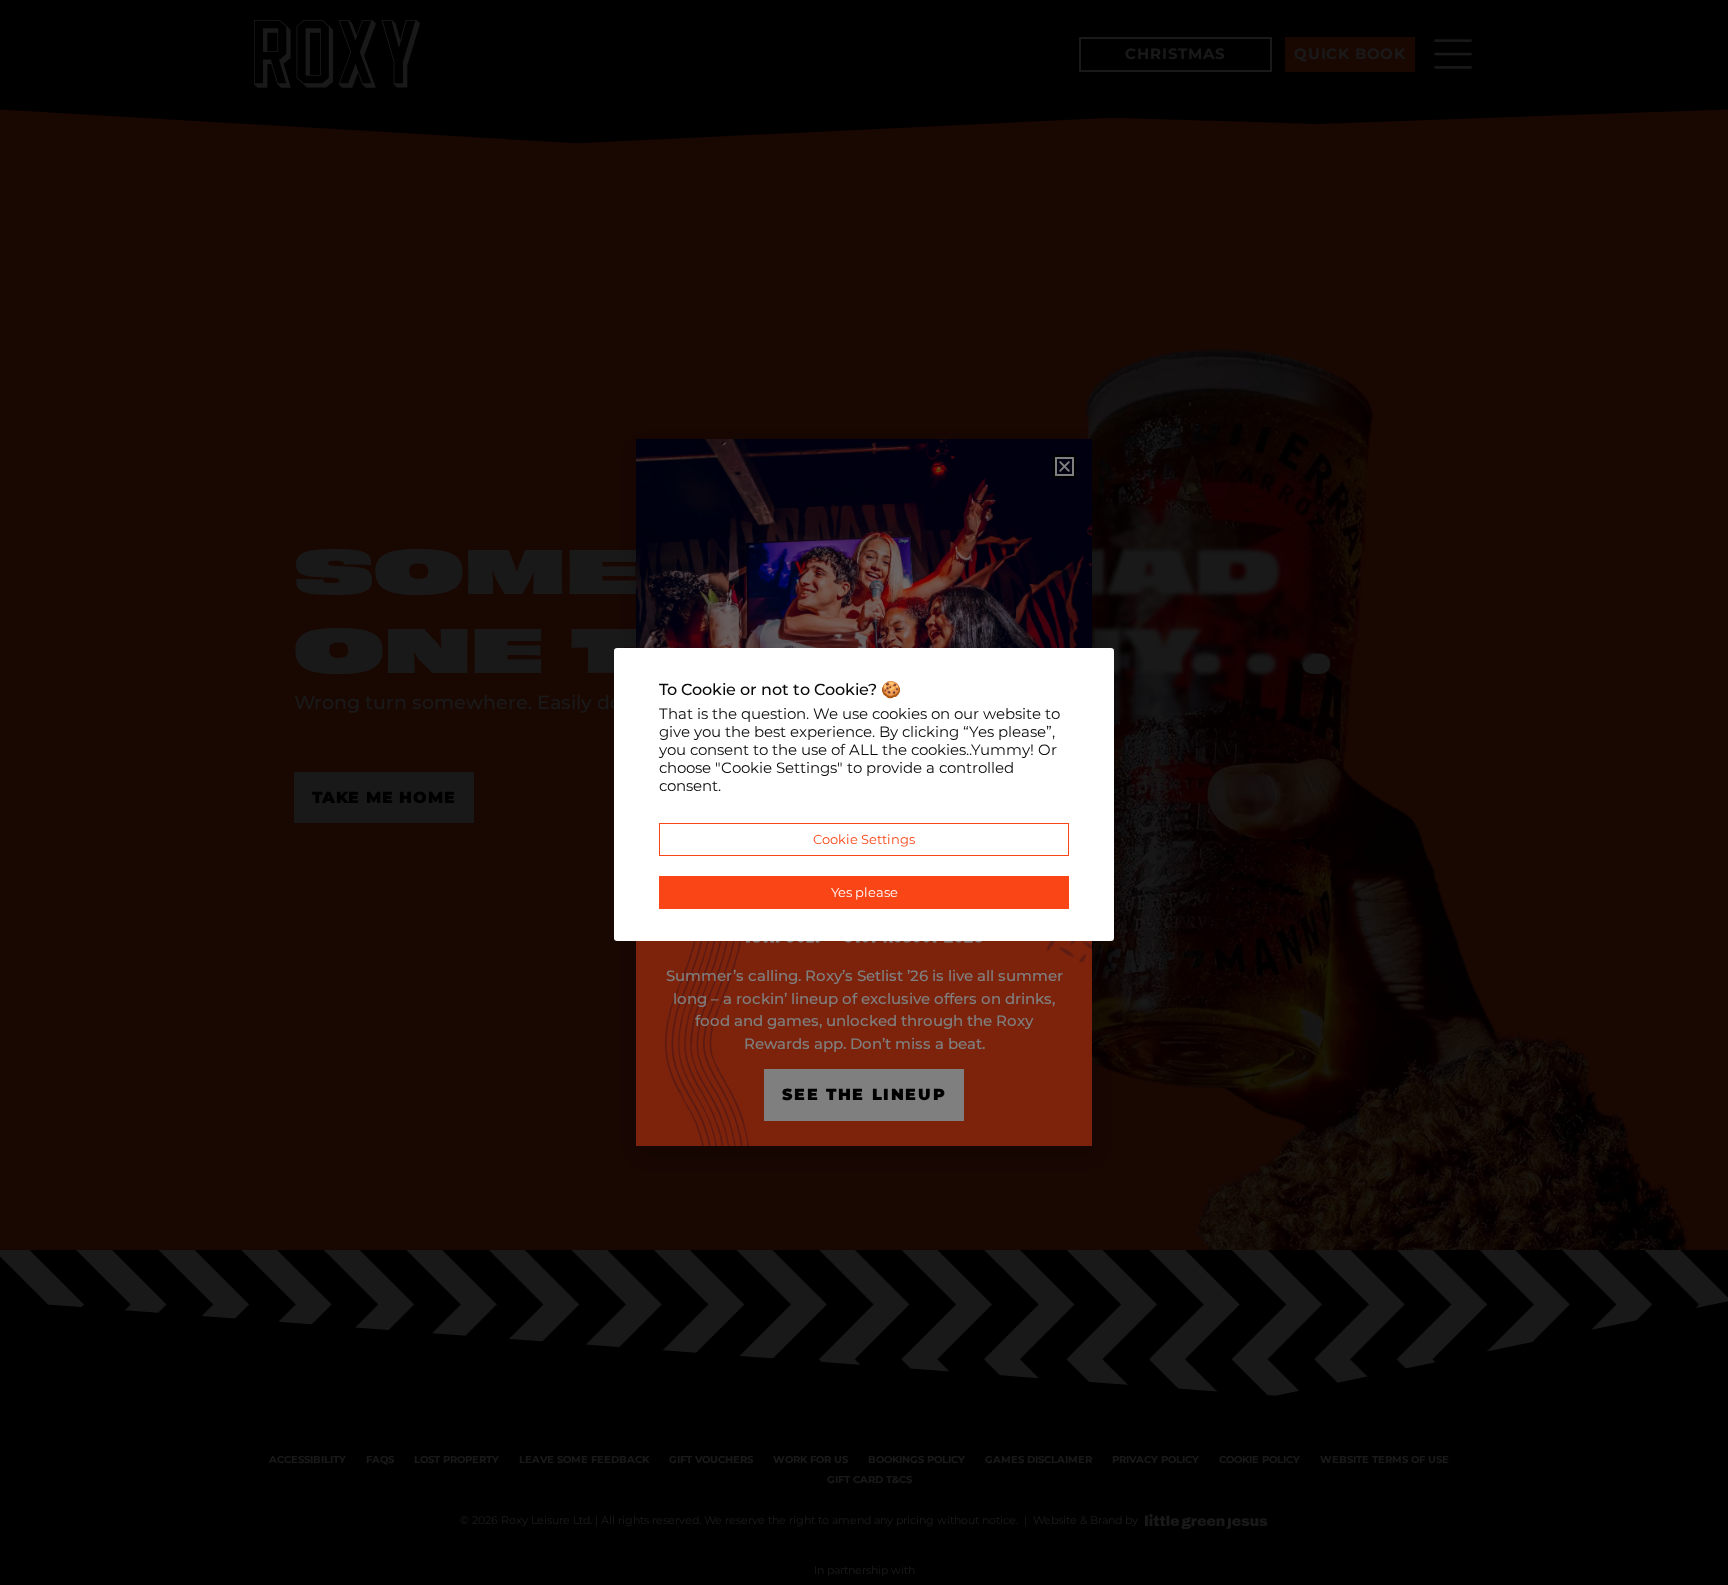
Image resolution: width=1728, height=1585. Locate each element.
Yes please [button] (864, 892)
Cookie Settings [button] (864, 839)
